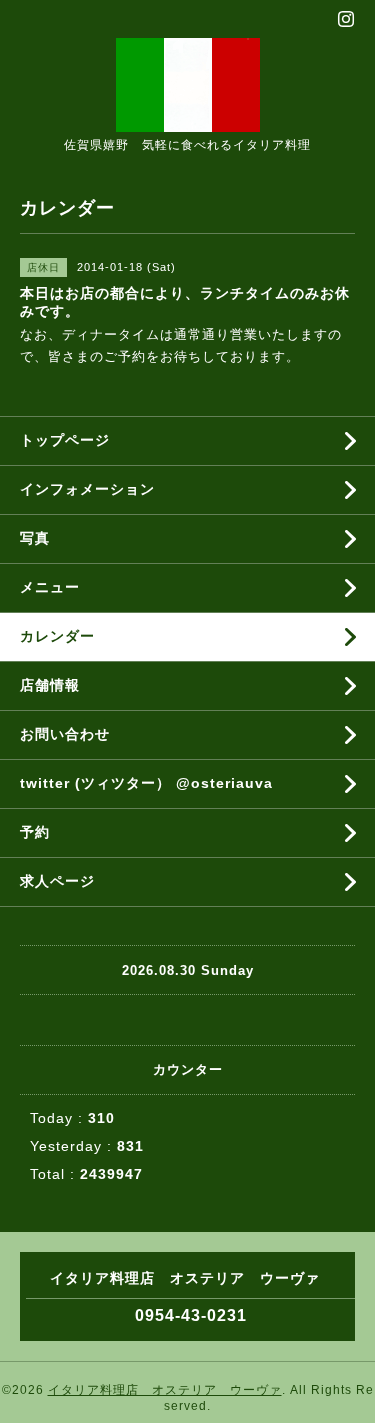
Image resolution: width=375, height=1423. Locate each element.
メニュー (50, 587)
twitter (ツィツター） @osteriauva (146, 783)
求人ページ (57, 881)
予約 (35, 832)
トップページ (65, 440)
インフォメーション (87, 489)
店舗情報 (50, 685)
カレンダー (57, 636)
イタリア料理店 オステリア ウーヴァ (165, 1390)
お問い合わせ (65, 734)
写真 (35, 538)
